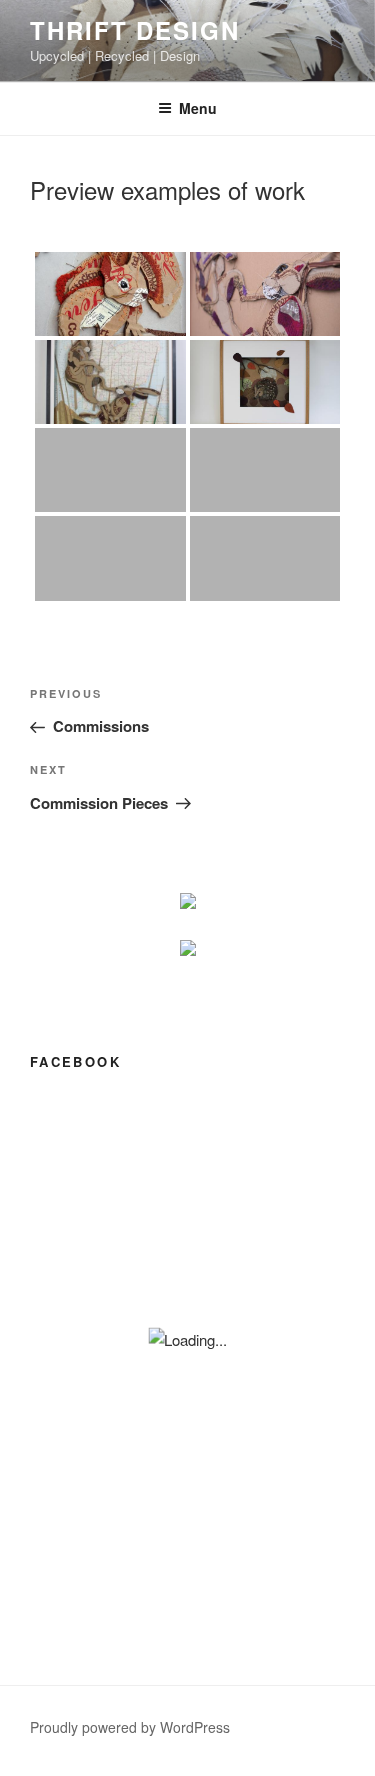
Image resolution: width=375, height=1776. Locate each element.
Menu (198, 108)
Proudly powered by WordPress (130, 1727)
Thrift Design (135, 30)
